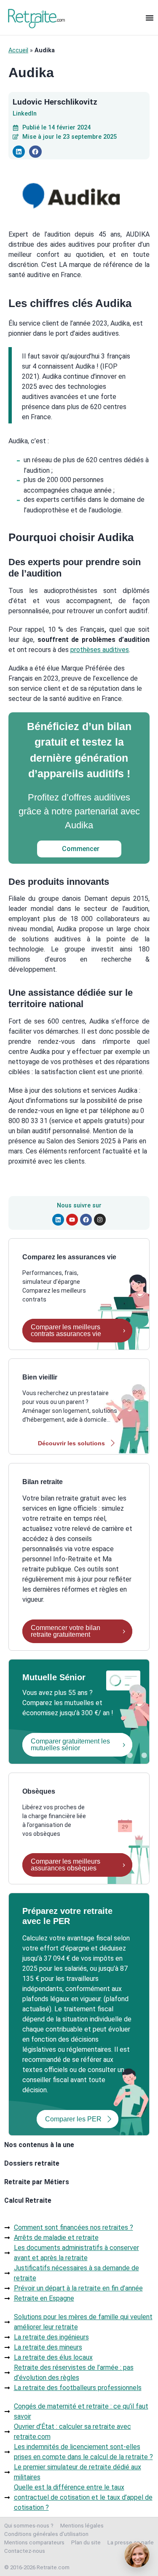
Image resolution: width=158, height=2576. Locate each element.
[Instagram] (100, 1220)
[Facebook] (86, 1220)
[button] (19, 152)
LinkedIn (25, 114)
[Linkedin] (58, 1220)
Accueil (18, 50)
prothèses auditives (100, 650)
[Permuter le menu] (150, 18)
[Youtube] (72, 1220)
